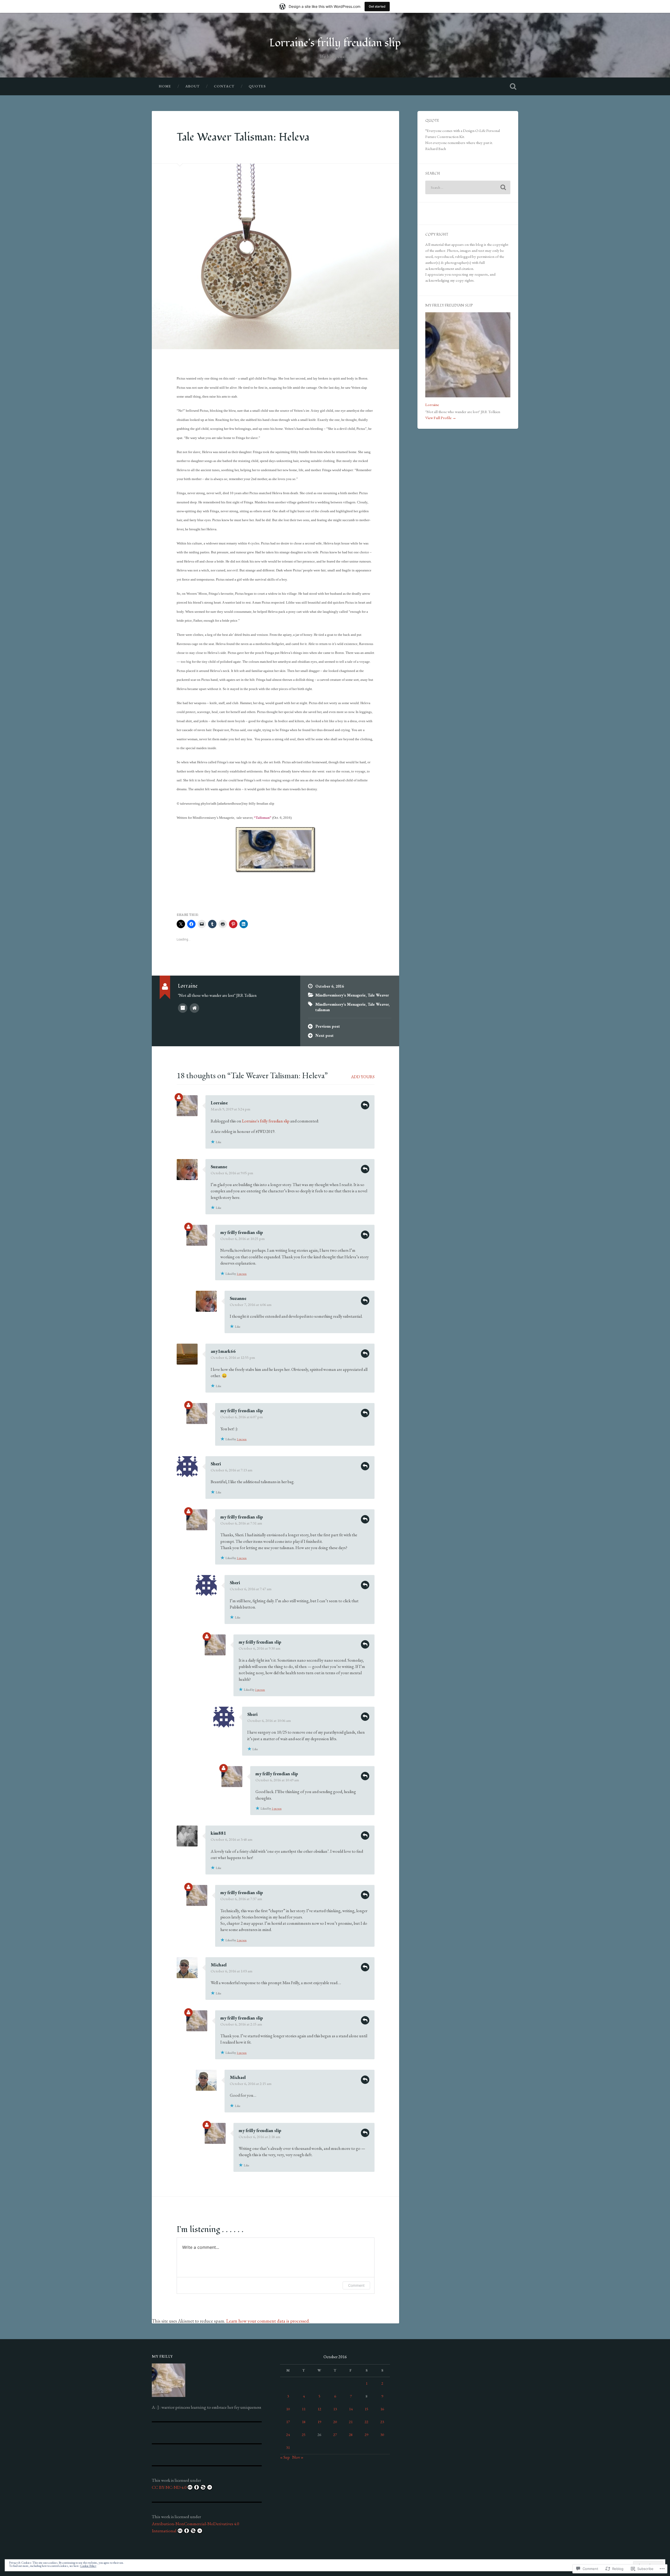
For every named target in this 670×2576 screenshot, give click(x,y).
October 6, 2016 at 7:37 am (241, 1899)
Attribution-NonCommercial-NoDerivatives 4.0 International (195, 2527)
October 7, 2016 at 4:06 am (251, 1305)
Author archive (183, 1008)
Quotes (257, 86)
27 (335, 2435)
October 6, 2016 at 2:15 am (241, 2024)
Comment (356, 2285)
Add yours (363, 1077)
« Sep (285, 2457)
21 (351, 2422)
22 (366, 2422)
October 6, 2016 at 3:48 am (231, 1839)
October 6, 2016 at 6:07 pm (242, 1417)
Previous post (328, 1026)
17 (288, 2422)
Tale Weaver (378, 995)
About (192, 86)
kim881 (218, 1833)
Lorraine (219, 1103)
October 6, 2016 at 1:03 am (231, 1971)
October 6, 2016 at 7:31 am (241, 1523)
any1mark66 (223, 1351)
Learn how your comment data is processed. (268, 2321)
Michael (219, 1965)
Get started (377, 6)
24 (288, 2435)
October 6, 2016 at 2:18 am (259, 2137)
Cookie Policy (88, 2566)
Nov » (298, 2457)
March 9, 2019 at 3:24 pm (230, 1109)
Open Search (513, 86)
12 (319, 2409)
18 (304, 2422)
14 (351, 2409)
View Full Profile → (441, 418)
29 (366, 2435)
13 (335, 2409)
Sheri (216, 1464)
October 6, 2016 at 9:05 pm (232, 1173)
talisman (323, 1010)
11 (304, 2409)
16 (382, 2409)
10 (288, 2409)
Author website (194, 1008)
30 (382, 2435)
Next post (325, 1036)
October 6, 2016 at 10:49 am (277, 1780)
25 (304, 2435)
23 (382, 2422)
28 (351, 2435)
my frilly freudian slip (242, 1232)
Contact (224, 86)
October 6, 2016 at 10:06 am (269, 1721)
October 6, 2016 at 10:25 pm (242, 1239)
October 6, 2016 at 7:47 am (251, 1589)
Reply (365, 1105)
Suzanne (219, 1167)
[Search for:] (468, 187)
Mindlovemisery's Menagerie (340, 995)
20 (335, 2422)
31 (288, 2447)
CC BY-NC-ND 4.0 (169, 2487)
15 (366, 2409)
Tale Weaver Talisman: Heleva (243, 137)
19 (319, 2422)
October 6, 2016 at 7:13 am (231, 1470)
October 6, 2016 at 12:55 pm (233, 1357)
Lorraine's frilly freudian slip (335, 43)
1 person (242, 1274)
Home (165, 86)
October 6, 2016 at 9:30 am (259, 1648)
